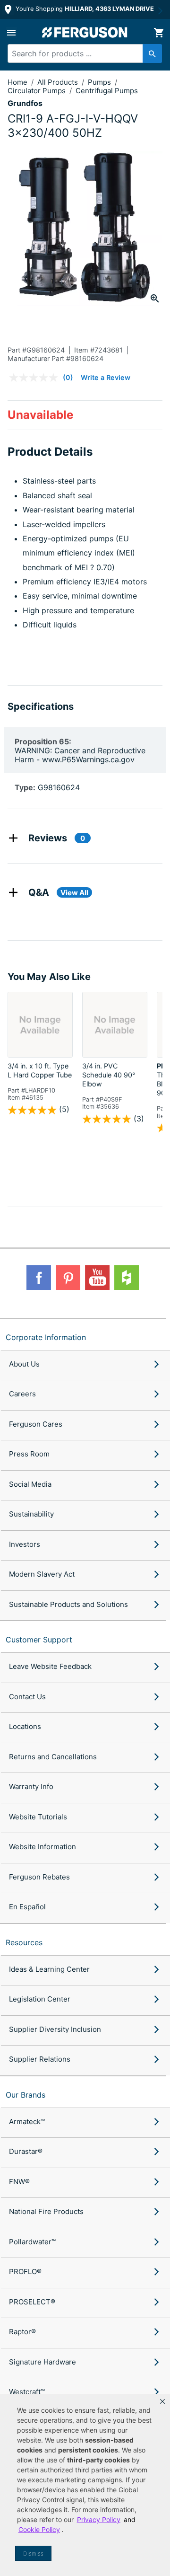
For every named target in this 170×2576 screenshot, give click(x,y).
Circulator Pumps (38, 91)
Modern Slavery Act (42, 1574)
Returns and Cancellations (53, 1757)
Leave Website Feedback (50, 1666)
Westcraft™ (27, 2392)
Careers (22, 1394)
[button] (162, 2401)
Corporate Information (46, 1337)
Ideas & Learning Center (49, 1969)
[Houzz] (127, 1278)
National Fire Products (46, 2211)
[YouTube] (97, 1278)
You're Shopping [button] (84, 9)
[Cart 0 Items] (159, 33)
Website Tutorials (38, 1817)
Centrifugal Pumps (107, 91)
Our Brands (25, 2095)
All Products (59, 82)
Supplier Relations (40, 2059)
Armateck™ (27, 2122)
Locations (25, 1726)
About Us (24, 1364)
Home (17, 82)
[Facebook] (39, 1278)
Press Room (29, 1454)
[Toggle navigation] (11, 33)
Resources (24, 1942)
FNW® (19, 2182)
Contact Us (27, 1697)
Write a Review (106, 377)
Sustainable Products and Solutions (68, 1604)
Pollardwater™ (32, 2242)
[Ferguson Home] (85, 32)
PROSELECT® (32, 2302)
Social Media (30, 1484)
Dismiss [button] (33, 2554)
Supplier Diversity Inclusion (55, 2029)
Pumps (100, 82)
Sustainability (31, 1514)
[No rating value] (36, 378)
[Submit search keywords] (152, 53)
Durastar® (26, 2151)
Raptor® (22, 2332)
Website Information (42, 1847)
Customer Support (39, 1640)
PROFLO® (25, 2272)
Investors (25, 1544)
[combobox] (81, 53)
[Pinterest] (68, 1278)
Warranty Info (31, 1786)
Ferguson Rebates (39, 1877)
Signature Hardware (42, 2362)
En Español (27, 1907)
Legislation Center (40, 1999)
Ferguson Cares (36, 1424)
